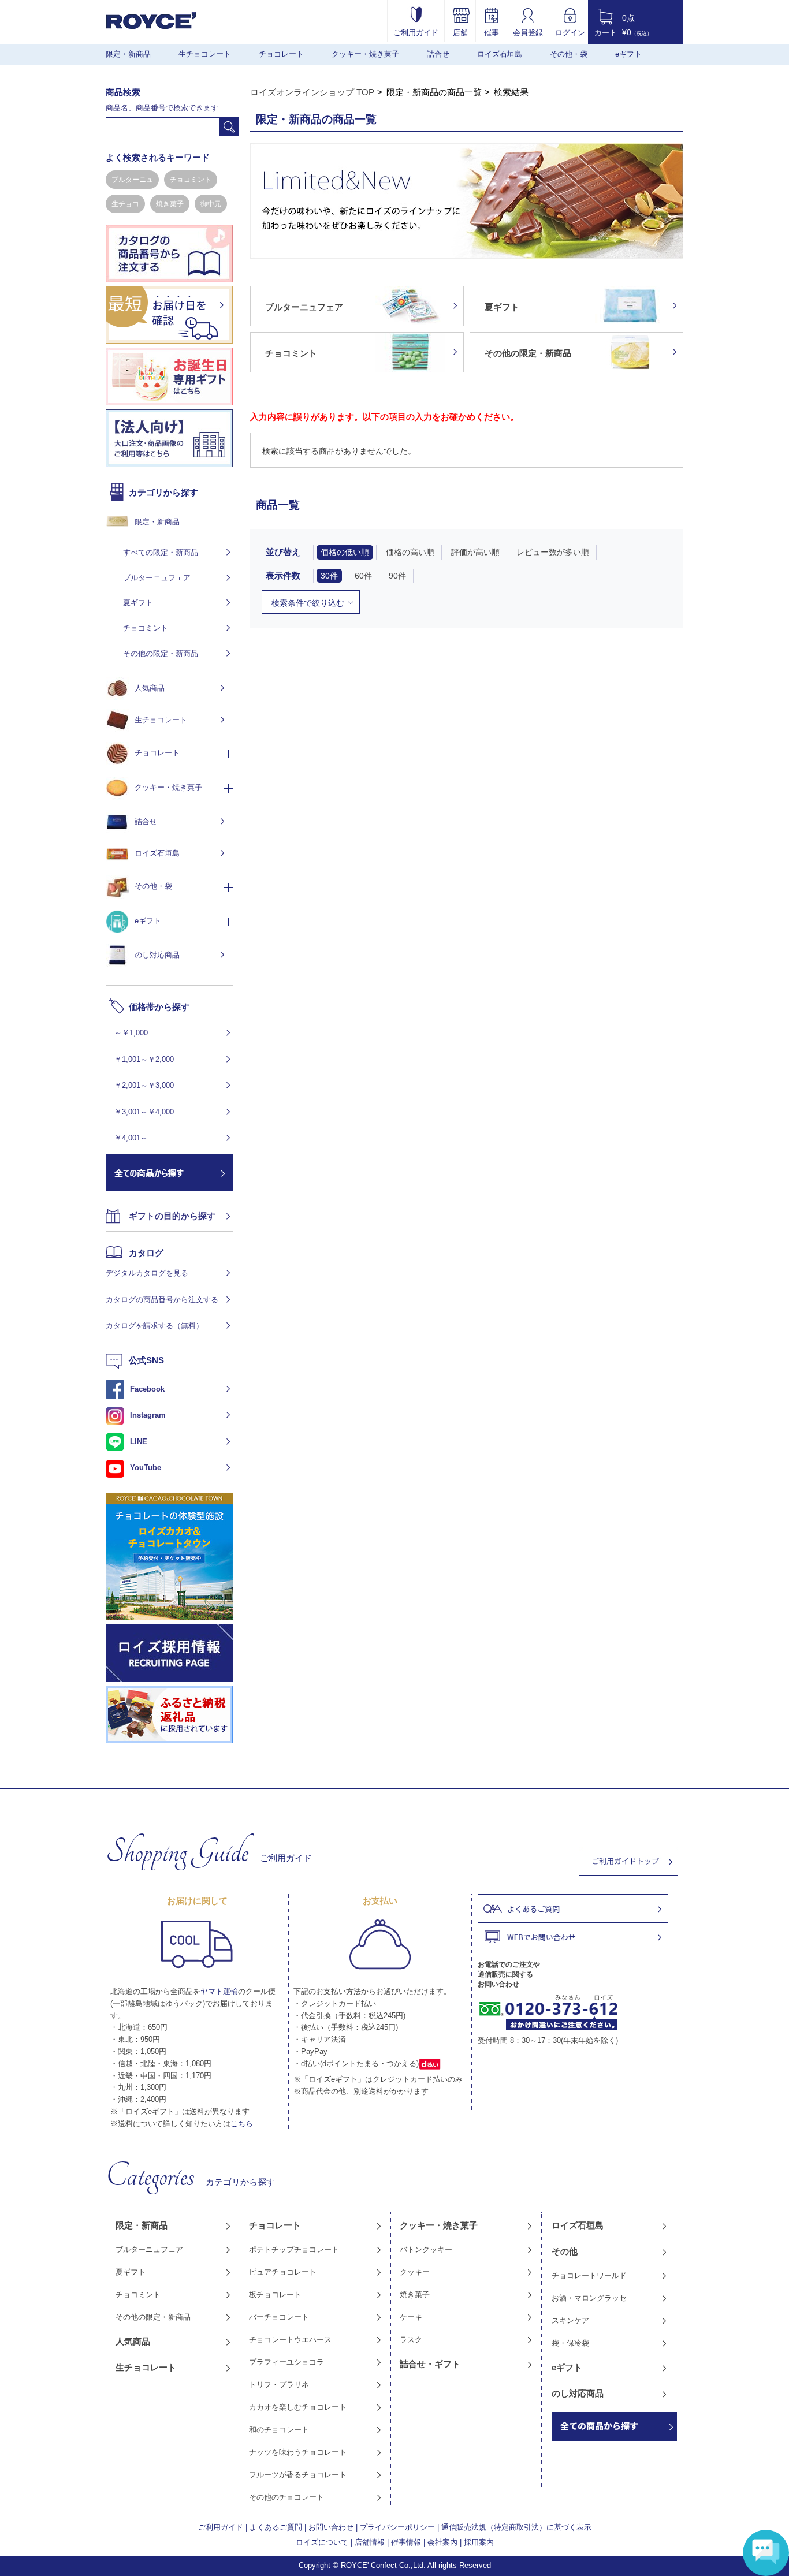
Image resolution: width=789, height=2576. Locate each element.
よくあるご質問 (276, 2527)
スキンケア (570, 2320)
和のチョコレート (279, 2430)
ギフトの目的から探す (172, 1216)
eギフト (628, 54)
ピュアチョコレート (283, 2272)
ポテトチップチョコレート (294, 2249)
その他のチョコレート (286, 2497)
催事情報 (406, 2542)
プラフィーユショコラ (286, 2362)
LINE (139, 1442)
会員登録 (528, 32)
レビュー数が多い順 (553, 552)
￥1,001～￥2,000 (144, 1059)
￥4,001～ (131, 1138)
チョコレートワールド (589, 2275)
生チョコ (125, 204)
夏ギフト (138, 603)
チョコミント (191, 180)
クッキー (415, 2272)
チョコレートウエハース (290, 2340)
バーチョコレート (279, 2317)
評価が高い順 (475, 552)
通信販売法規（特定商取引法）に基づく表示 (516, 2527)
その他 (565, 2251)
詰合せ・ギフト (430, 2364)
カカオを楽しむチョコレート (298, 2407)
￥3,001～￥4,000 (144, 1112)
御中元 (211, 204)
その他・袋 (569, 54)
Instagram (148, 1415)
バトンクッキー (426, 2249)
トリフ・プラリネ (279, 2385)
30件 (329, 576)
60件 (363, 576)
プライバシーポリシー (397, 2527)
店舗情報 (370, 2542)
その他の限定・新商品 (161, 653)
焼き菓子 (170, 204)
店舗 (460, 32)
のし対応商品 (157, 955)
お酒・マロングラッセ (589, 2298)
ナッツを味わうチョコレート (298, 2452)
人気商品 (150, 688)
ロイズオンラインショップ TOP (312, 92)
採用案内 (479, 2542)
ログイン (570, 32)
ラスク (411, 2340)
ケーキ (411, 2317)
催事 (492, 32)
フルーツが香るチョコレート (298, 2475)
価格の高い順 (410, 552)
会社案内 (442, 2542)
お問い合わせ (331, 2527)
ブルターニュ (132, 180)
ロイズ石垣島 (500, 54)
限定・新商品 (128, 54)
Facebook (147, 1389)
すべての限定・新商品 (161, 552)
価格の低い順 (345, 552)
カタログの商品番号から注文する (162, 1300)
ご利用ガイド (416, 32)
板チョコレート (275, 2294)
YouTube (146, 1468)
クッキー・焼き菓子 (365, 54)
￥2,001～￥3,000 (144, 1085)
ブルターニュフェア (157, 578)
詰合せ (438, 54)
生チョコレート (205, 54)
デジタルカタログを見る (147, 1273)
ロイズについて (322, 2542)
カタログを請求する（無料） (155, 1326)
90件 (397, 576)
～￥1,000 (131, 1033)
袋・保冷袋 (570, 2343)
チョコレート (281, 54)
